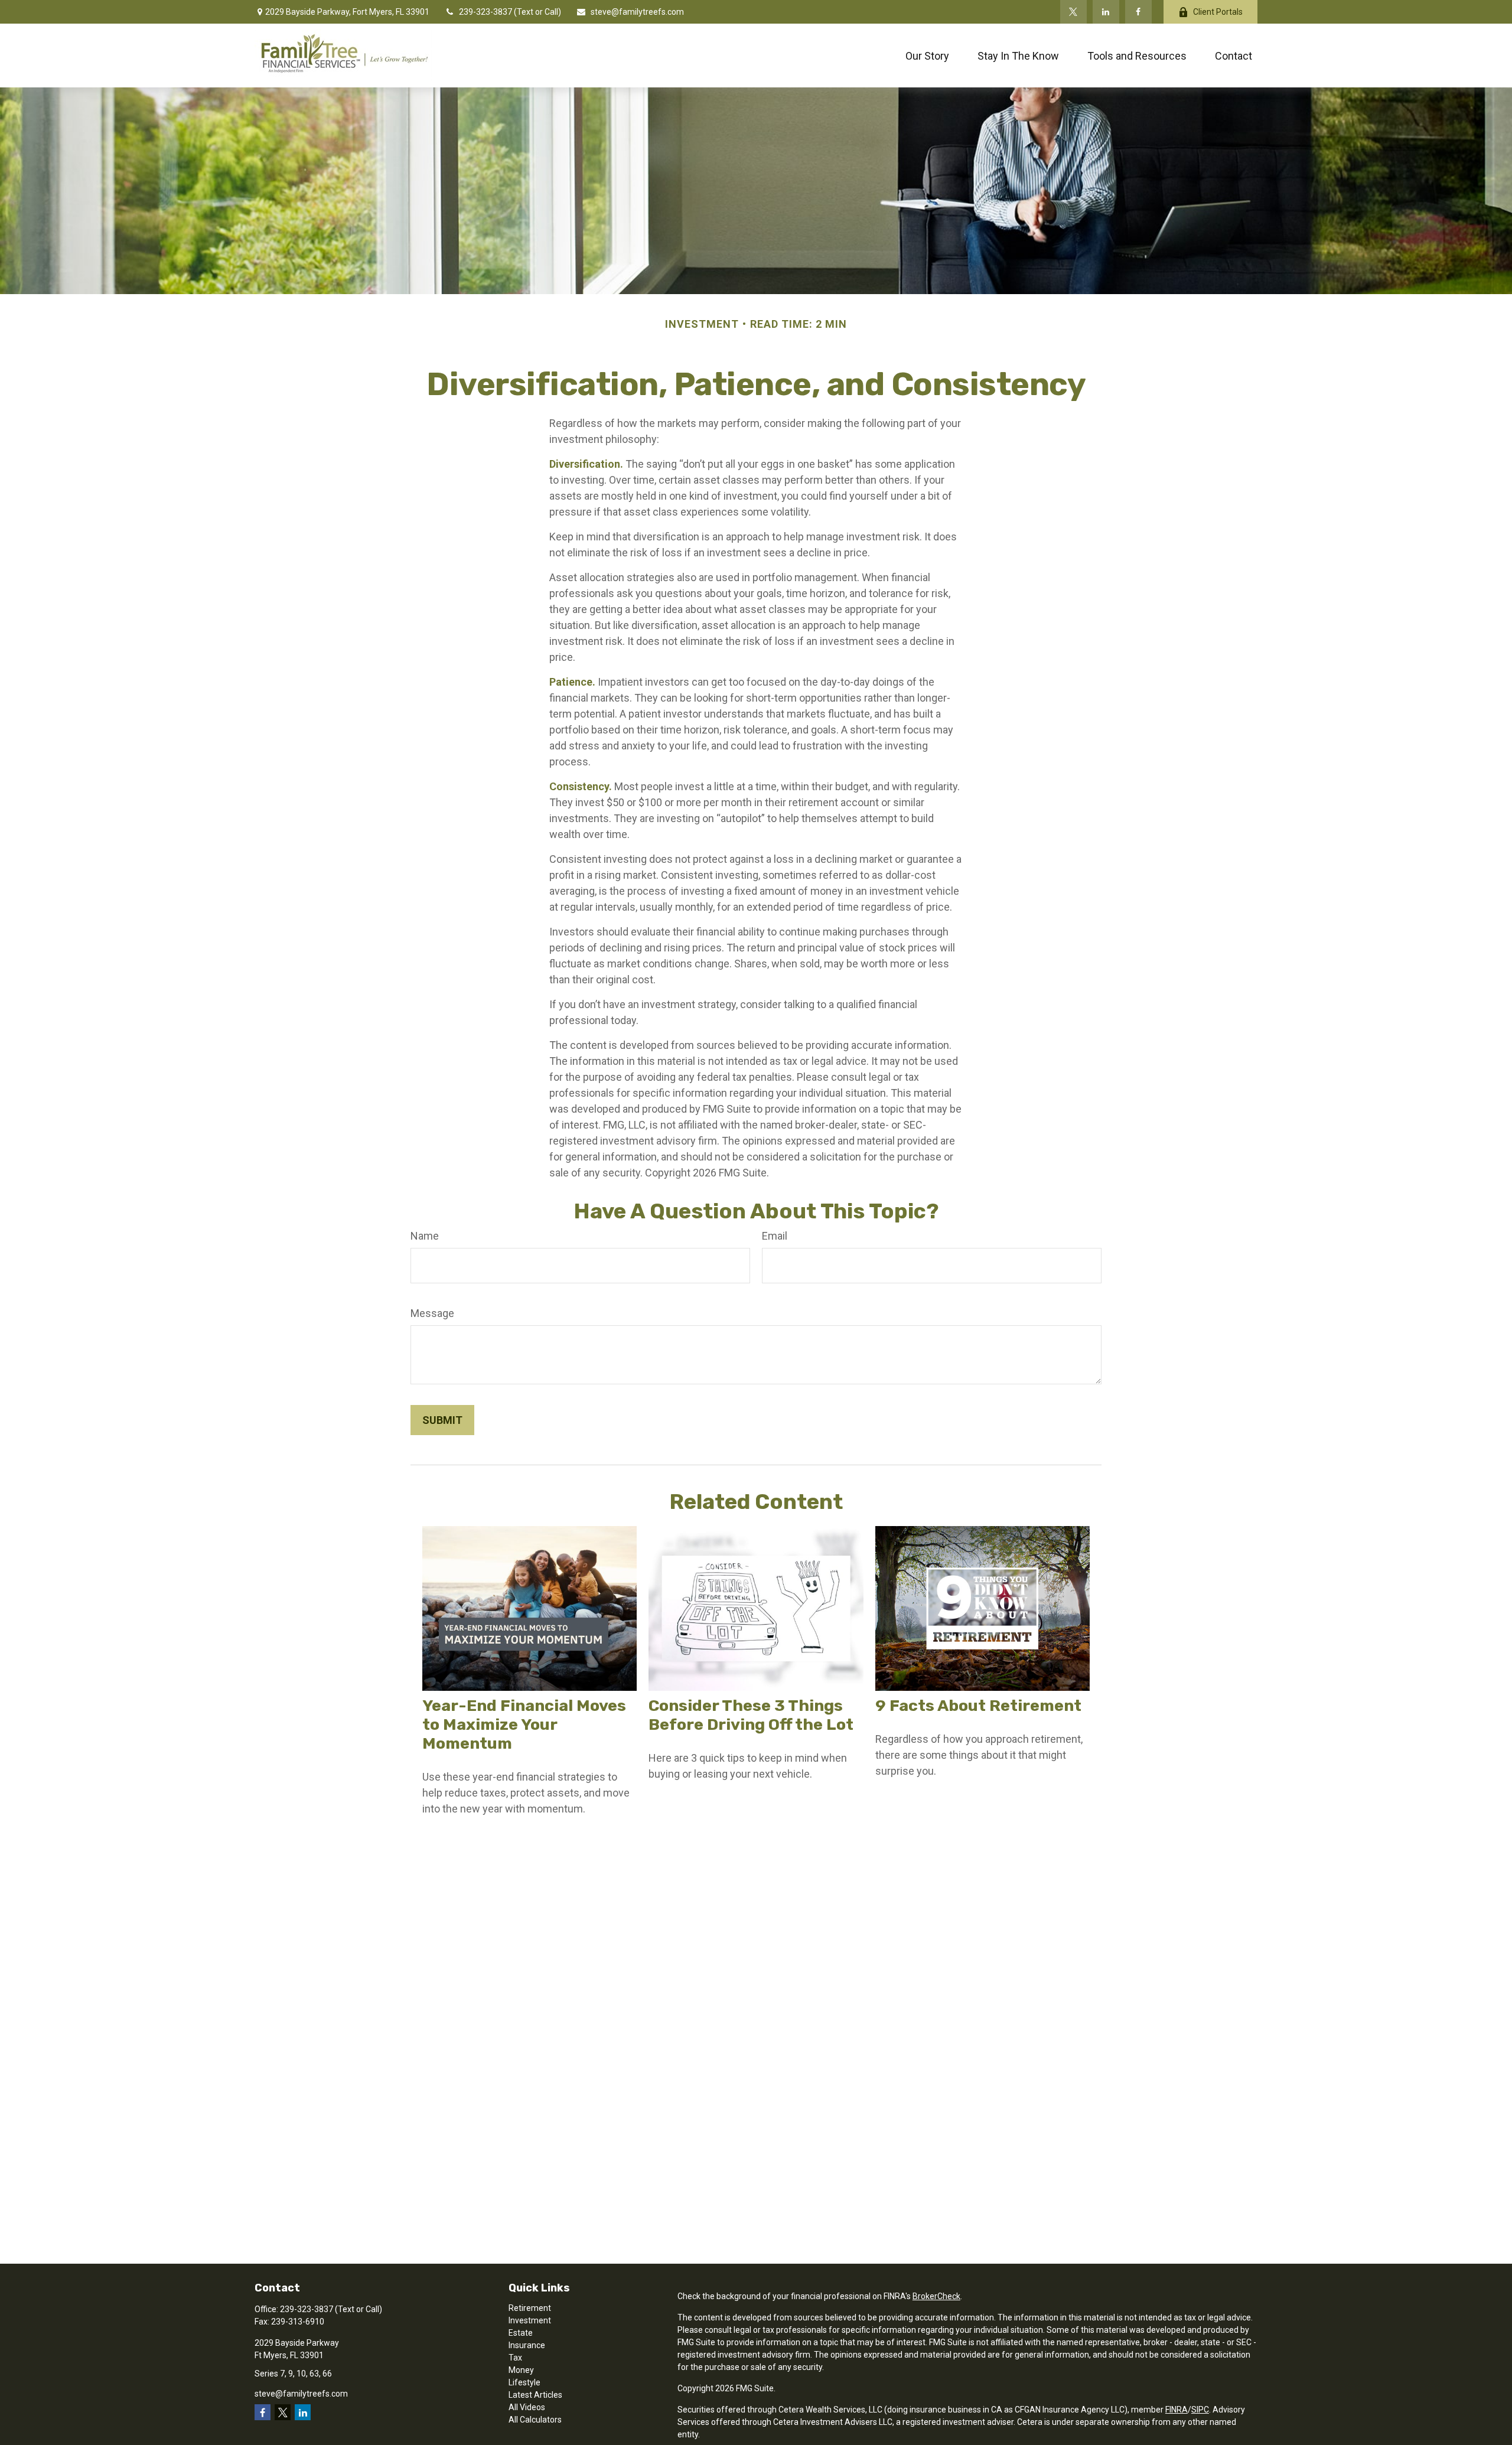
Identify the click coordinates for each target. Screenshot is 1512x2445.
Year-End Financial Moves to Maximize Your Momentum (524, 1724)
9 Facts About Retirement (978, 1706)
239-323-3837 (486, 12)
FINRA (1177, 2410)
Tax (515, 2358)
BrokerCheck (936, 2296)
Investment (530, 2320)
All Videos (527, 2407)
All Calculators (535, 2420)
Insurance (527, 2345)
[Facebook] (1138, 12)
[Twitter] (1073, 12)
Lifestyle (524, 2382)
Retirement (530, 2308)
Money (521, 2370)
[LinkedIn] (1106, 12)
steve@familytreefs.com (637, 12)
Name (425, 1236)
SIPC (1200, 2410)
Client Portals (1218, 12)
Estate (521, 2333)
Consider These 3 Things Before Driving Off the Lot (751, 1715)
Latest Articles (535, 2395)
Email (775, 1236)
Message (432, 1313)
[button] (927, 56)
